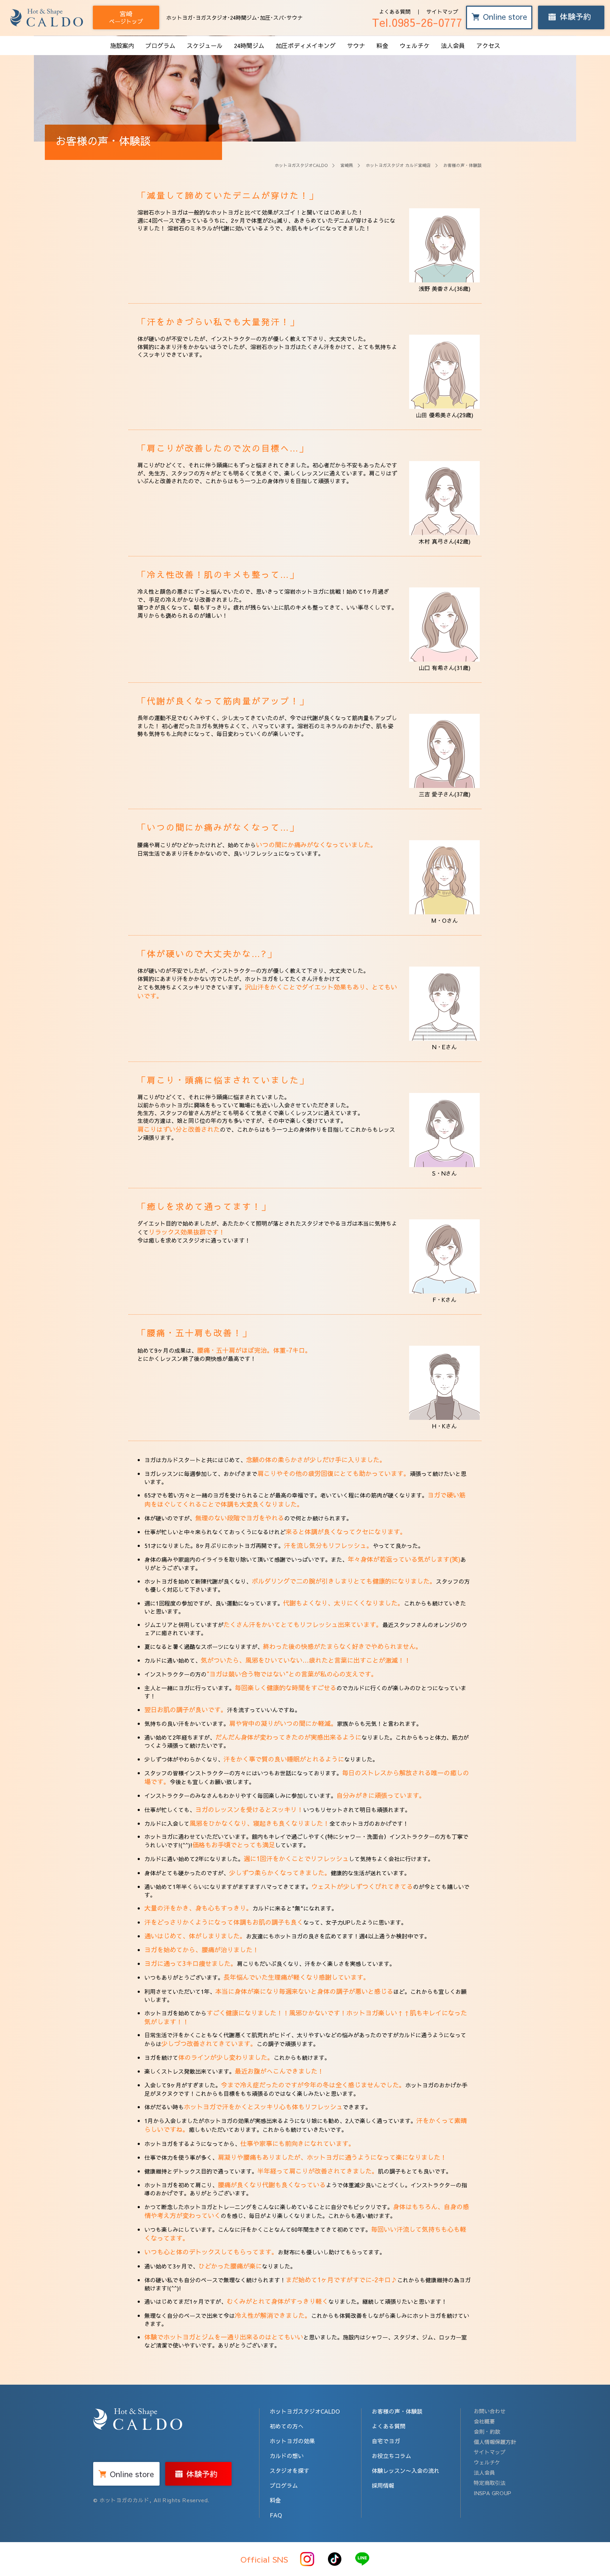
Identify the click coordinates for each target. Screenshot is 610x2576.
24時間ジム (249, 46)
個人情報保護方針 (495, 2442)
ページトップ (126, 17)
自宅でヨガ (386, 2441)
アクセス (488, 46)
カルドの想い (287, 2456)
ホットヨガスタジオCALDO (301, 165)
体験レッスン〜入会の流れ (406, 2470)
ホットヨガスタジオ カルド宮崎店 (398, 165)
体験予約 (575, 17)
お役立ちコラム (391, 2456)
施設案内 (122, 46)
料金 (382, 46)
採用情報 (383, 2485)
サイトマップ (442, 11)
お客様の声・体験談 (397, 2411)
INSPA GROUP (492, 2493)
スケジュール (205, 46)
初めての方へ (287, 2426)
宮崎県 (347, 165)
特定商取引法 (490, 2483)
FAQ (276, 2515)
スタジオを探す (289, 2470)
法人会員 (453, 46)
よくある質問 (395, 11)
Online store (505, 17)
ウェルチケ (415, 46)
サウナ (356, 46)
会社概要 (484, 2421)
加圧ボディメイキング (306, 46)
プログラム (160, 46)
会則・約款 (487, 2431)
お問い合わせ (490, 2411)
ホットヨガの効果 (292, 2441)
